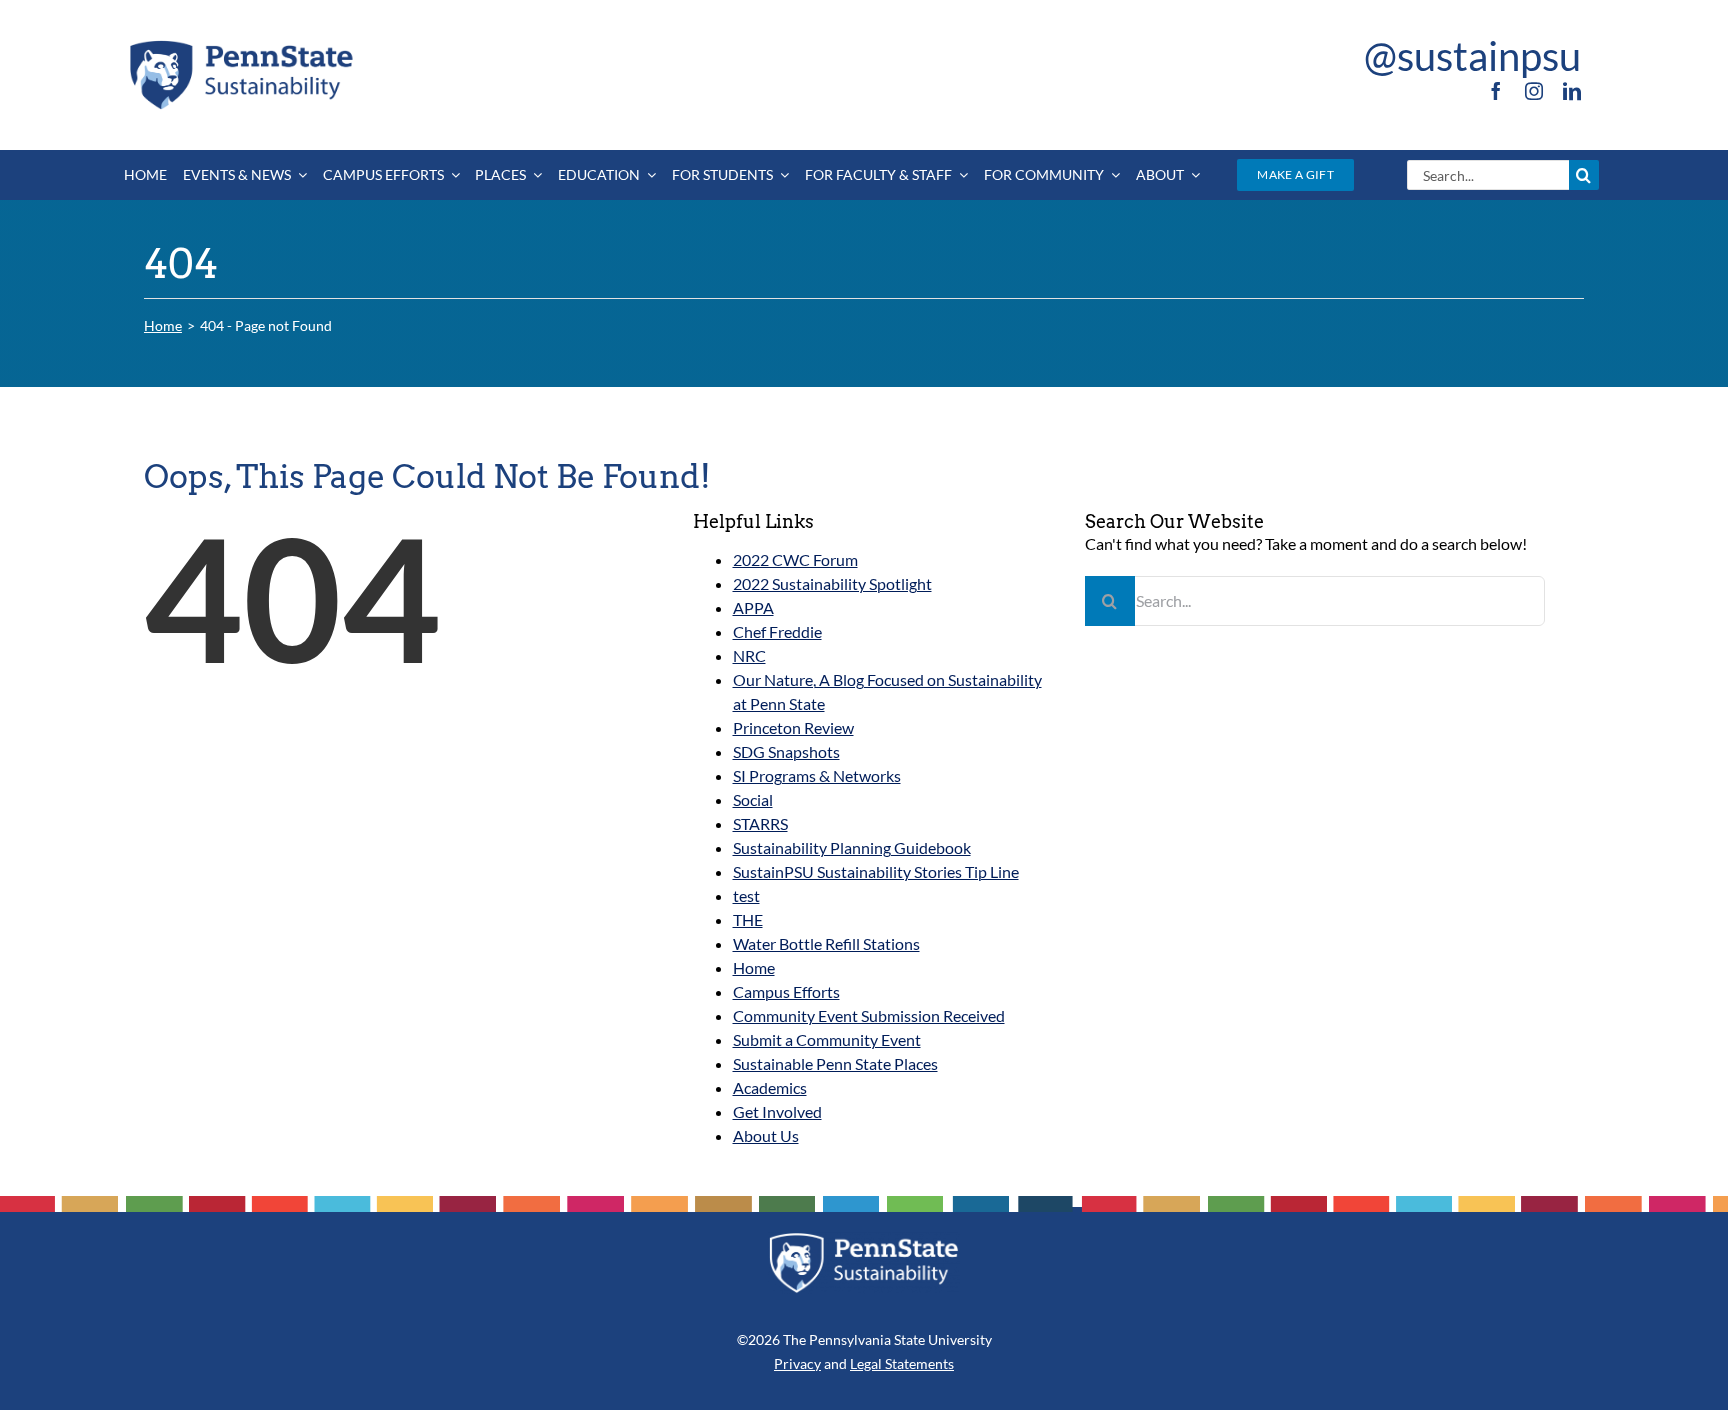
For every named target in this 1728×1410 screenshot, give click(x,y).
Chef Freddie (777, 631)
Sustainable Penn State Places (835, 1063)
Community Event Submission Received (869, 1015)
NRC (749, 655)
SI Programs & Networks (817, 775)
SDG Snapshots (786, 751)
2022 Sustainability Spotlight (832, 583)
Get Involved (777, 1111)
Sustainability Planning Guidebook (852, 847)
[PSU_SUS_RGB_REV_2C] (864, 1239)
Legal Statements (902, 1363)
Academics (770, 1087)
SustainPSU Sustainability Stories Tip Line (876, 871)
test (746, 895)
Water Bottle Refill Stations (826, 943)
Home (754, 967)
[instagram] (1534, 91)
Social (753, 799)
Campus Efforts (786, 991)
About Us (766, 1135)
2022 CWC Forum (795, 559)
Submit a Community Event (827, 1039)
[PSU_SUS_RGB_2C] (240, 43)
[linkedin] (1572, 91)
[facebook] (1496, 91)
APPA (753, 607)
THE (748, 919)
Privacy (797, 1363)
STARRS (760, 823)
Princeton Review (793, 727)
